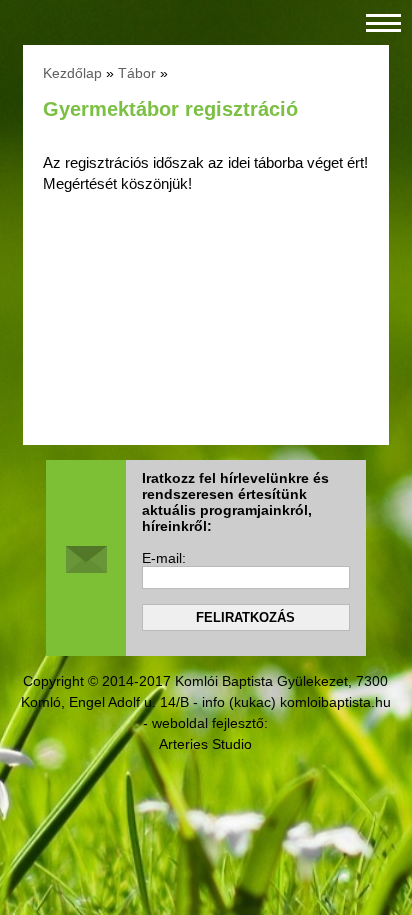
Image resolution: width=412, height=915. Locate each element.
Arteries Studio (205, 744)
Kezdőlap (72, 73)
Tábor (137, 73)
